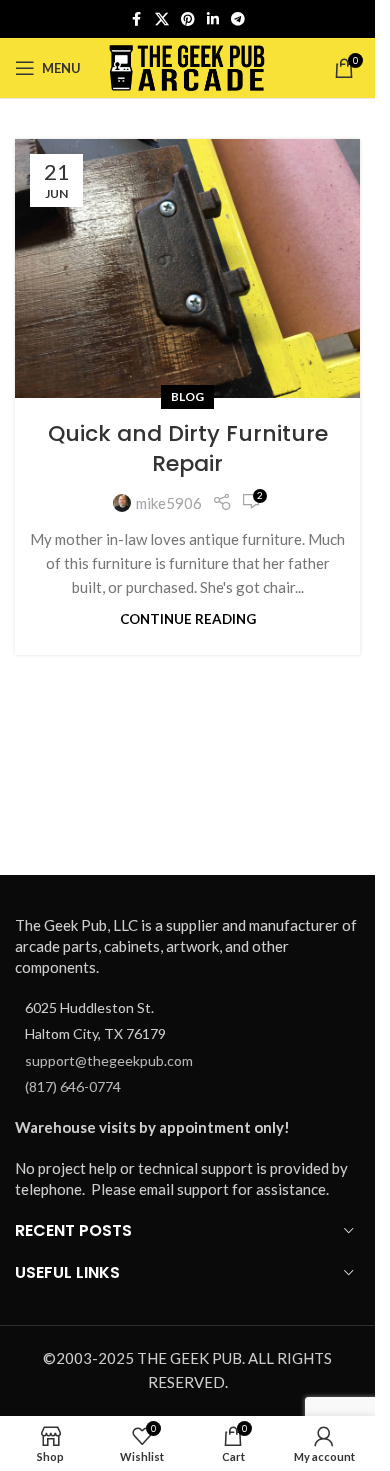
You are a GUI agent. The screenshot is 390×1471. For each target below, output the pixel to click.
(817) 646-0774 (73, 1086)
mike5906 (169, 503)
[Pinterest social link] (188, 19)
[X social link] (162, 19)
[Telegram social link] (238, 19)
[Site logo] (187, 66)
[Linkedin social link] (213, 19)
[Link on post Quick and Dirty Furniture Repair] (187, 268)
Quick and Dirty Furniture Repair (188, 449)
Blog (187, 396)
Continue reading (188, 619)
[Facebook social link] (137, 19)
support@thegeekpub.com (109, 1060)
